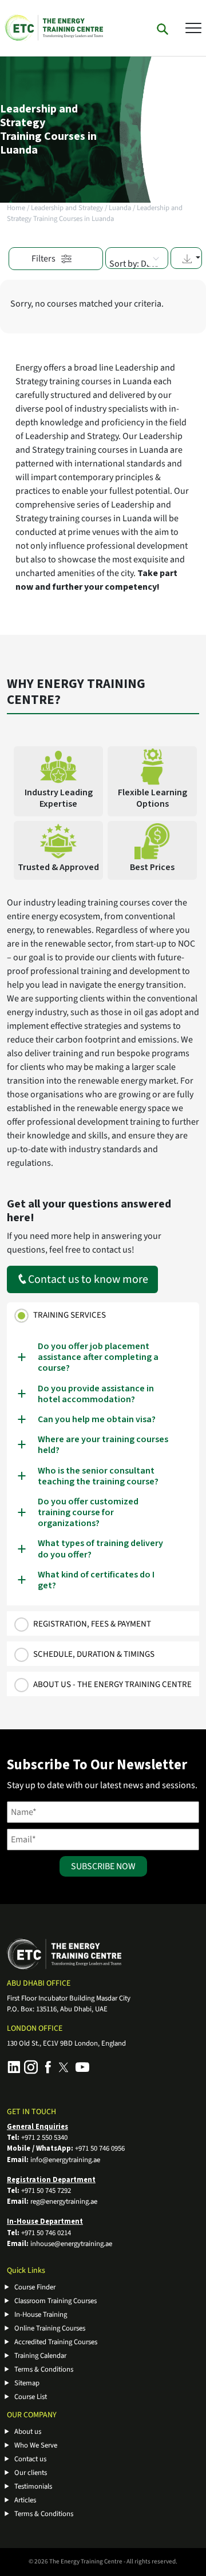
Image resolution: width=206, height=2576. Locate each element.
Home (16, 208)
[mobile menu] (193, 27)
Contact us (30, 2459)
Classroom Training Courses (56, 2301)
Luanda (120, 208)
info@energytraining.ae (65, 2160)
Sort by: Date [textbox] (134, 264)
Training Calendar (40, 2356)
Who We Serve (36, 2445)
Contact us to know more (88, 1279)
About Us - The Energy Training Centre (112, 1685)
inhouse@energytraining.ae (71, 2244)
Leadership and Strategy (67, 208)
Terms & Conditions (44, 2369)
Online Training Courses (50, 2328)
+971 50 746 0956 (100, 2148)
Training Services (70, 1315)
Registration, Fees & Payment (92, 1624)
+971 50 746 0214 (46, 2233)
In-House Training (41, 2315)
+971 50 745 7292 (46, 2191)
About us (28, 2432)
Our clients (31, 2473)
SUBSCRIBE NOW (103, 1866)
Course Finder (35, 2287)
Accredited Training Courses (56, 2342)
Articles (25, 2500)
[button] (186, 258)
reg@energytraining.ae (64, 2201)
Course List (31, 2397)
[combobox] (137, 258)
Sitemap (27, 2383)
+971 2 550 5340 (44, 2138)
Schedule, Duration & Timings (94, 1654)
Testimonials (33, 2486)
